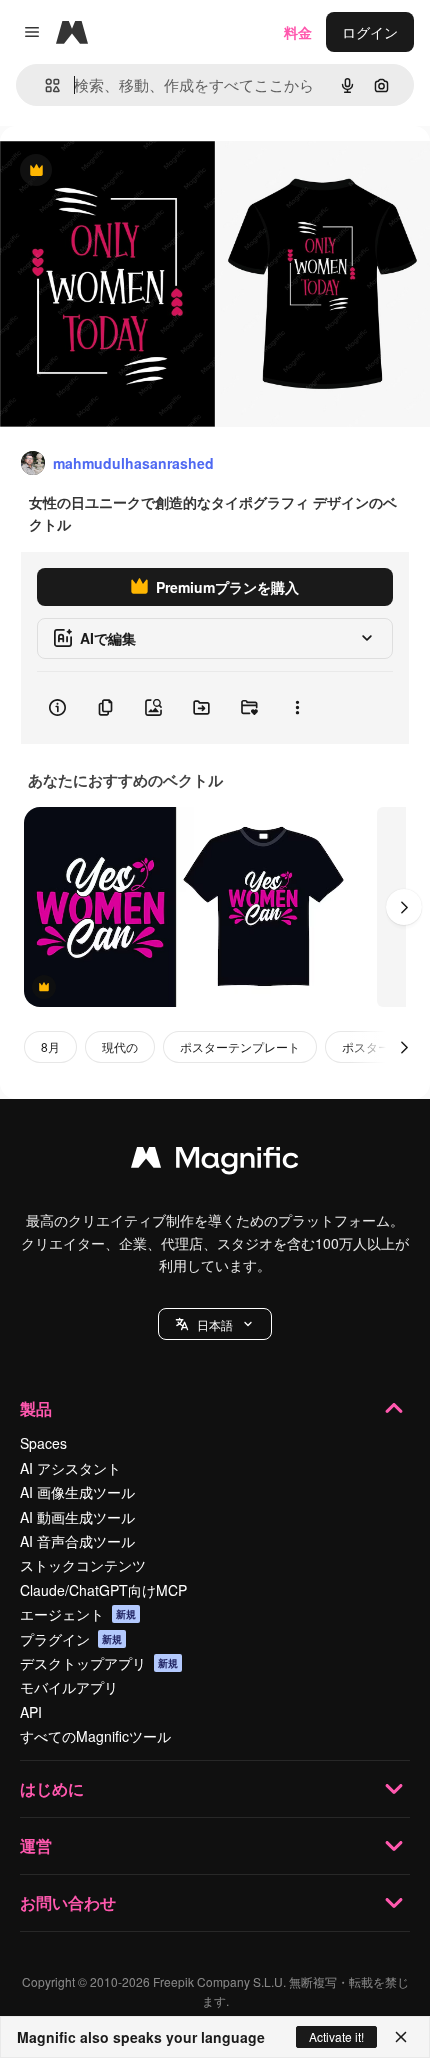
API (31, 1712)
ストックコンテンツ (83, 1565)
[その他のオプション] (297, 708)
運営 (36, 1845)
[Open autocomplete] (44, 85)
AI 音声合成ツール (77, 1541)
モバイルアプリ (69, 1687)
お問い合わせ (68, 1902)
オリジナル (137, 171)
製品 (36, 1408)
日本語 (215, 1324)
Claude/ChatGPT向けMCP (103, 1590)
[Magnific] (215, 1162)
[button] (215, 1324)
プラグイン (71, 1639)
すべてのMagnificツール (95, 1736)
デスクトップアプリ (99, 1663)
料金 (298, 32)
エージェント (78, 1614)
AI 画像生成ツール (77, 1492)
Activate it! (336, 2036)
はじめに (52, 1788)
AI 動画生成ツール (77, 1517)
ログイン (370, 32)
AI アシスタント (70, 1468)
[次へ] (404, 907)
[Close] (401, 2037)
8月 (50, 1046)
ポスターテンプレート (240, 1046)
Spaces (43, 1443)
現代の (120, 1046)
